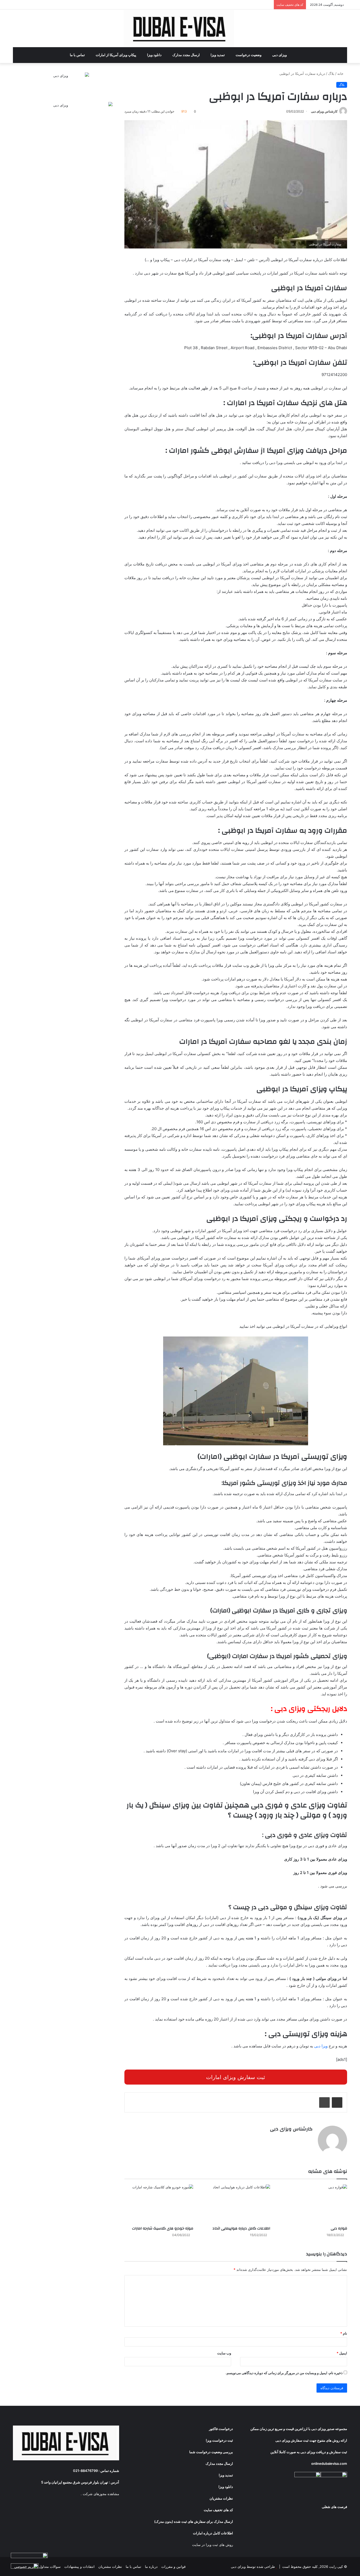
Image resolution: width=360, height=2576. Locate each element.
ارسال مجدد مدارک (186, 55)
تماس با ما (78, 55)
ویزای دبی (280, 55)
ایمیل (342, 2353)
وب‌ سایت (224, 2353)
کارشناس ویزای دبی (324, 111)
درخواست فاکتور (221, 2429)
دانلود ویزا (155, 55)
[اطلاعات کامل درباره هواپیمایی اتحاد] (236, 2204)
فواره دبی (339, 2228)
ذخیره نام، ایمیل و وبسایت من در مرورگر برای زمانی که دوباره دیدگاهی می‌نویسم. (284, 2373)
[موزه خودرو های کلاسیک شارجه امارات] (159, 2204)
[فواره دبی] (313, 2204)
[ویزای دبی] (180, 28)
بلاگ (331, 74)
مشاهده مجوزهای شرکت (101, 2494)
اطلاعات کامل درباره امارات (213, 2533)
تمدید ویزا (218, 55)
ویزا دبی (321, 2046)
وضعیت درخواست (249, 55)
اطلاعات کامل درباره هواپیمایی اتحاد (241, 2228)
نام (344, 2333)
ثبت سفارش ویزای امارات (236, 2077)
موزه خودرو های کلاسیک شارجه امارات (163, 2228)
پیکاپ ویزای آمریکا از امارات (116, 55)
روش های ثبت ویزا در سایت (213, 2545)
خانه (341, 74)
